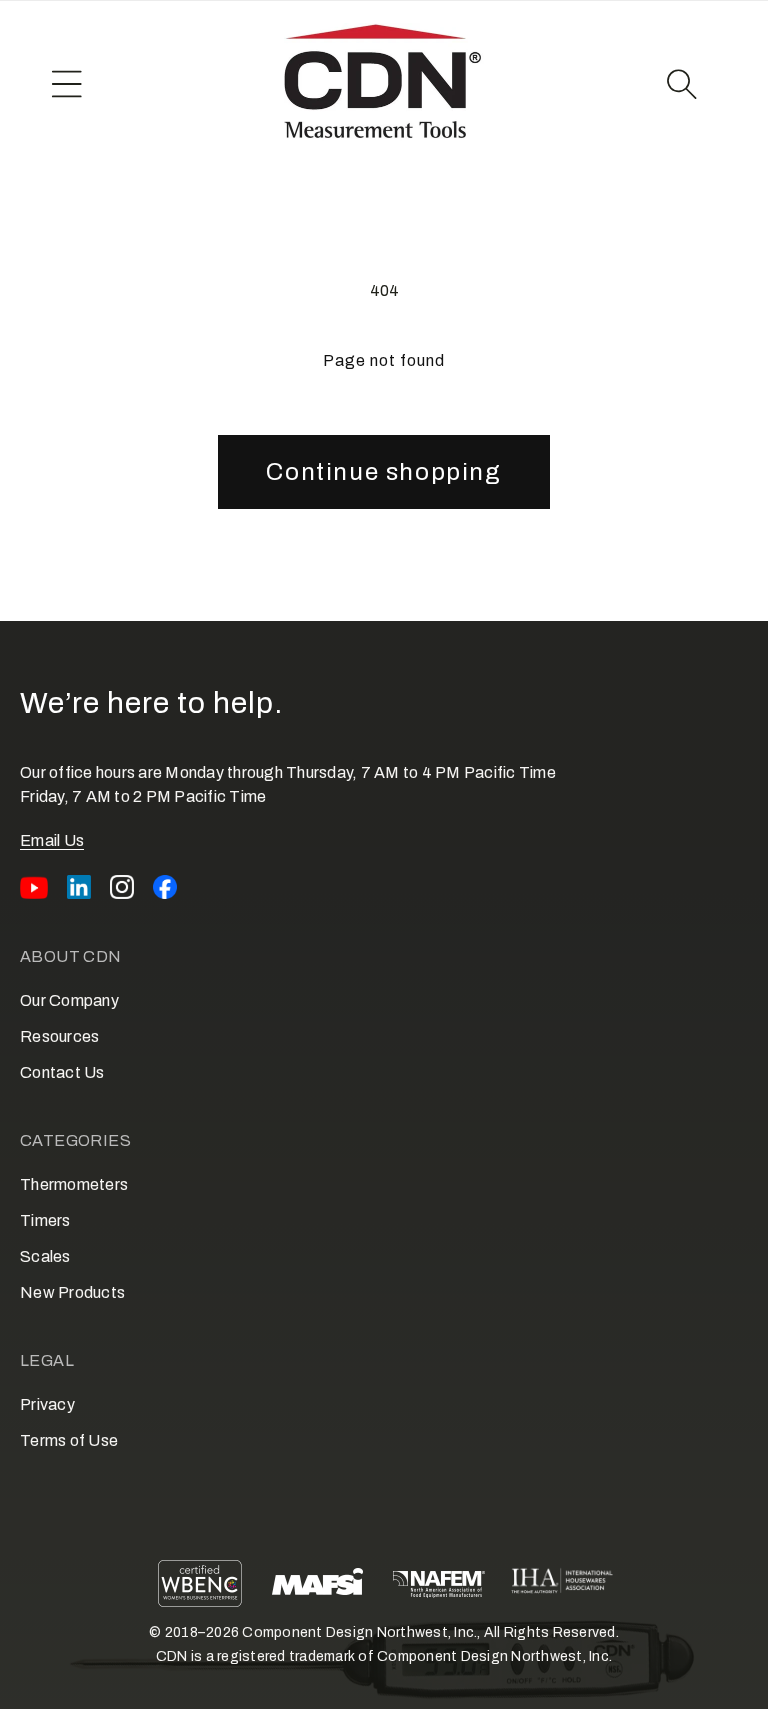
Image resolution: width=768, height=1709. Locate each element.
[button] (67, 84)
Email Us (52, 840)
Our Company (69, 1000)
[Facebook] (165, 887)
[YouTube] (34, 887)
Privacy (47, 1404)
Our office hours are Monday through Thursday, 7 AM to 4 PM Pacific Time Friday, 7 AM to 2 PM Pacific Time (288, 784)
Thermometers (74, 1184)
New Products (72, 1292)
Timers (45, 1220)
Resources (59, 1036)
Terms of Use (69, 1440)
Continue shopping (383, 472)
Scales (45, 1256)
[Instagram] (122, 887)
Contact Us (62, 1072)
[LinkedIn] (79, 887)
